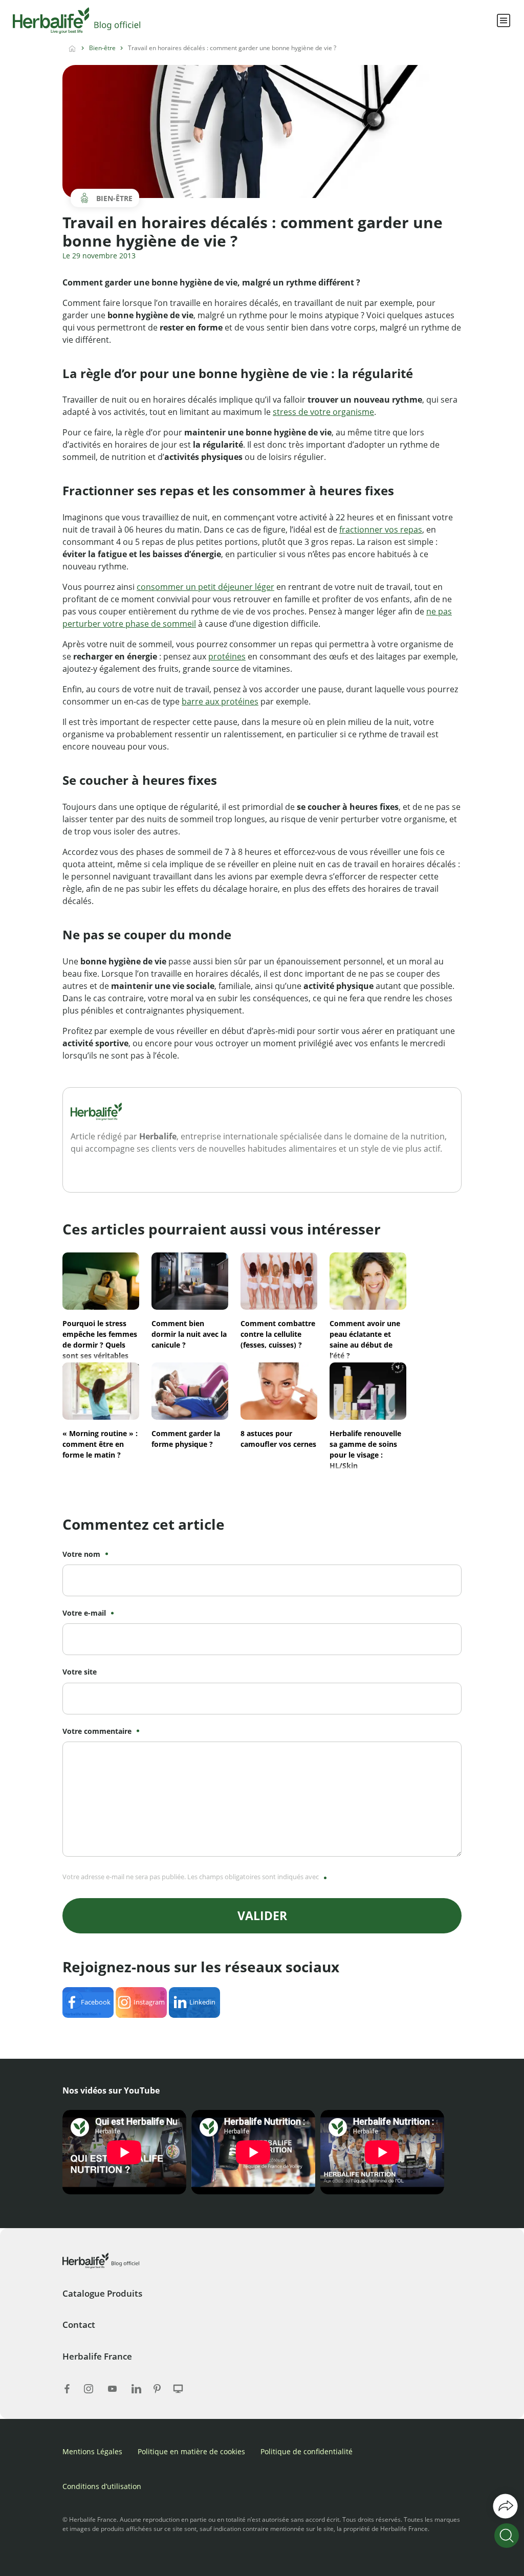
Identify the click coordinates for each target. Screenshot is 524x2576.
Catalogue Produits (102, 2293)
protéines (227, 656)
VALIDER (262, 1916)
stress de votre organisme (323, 412)
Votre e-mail (84, 1613)
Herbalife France (97, 2356)
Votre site (80, 1672)
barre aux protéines (220, 701)
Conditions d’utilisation (102, 2486)
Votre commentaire (97, 1731)
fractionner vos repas (381, 530)
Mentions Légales (92, 2451)
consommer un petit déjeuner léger (205, 587)
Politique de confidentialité (307, 2451)
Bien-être (102, 48)
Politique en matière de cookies (191, 2451)
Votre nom (81, 1554)
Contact (79, 2325)
